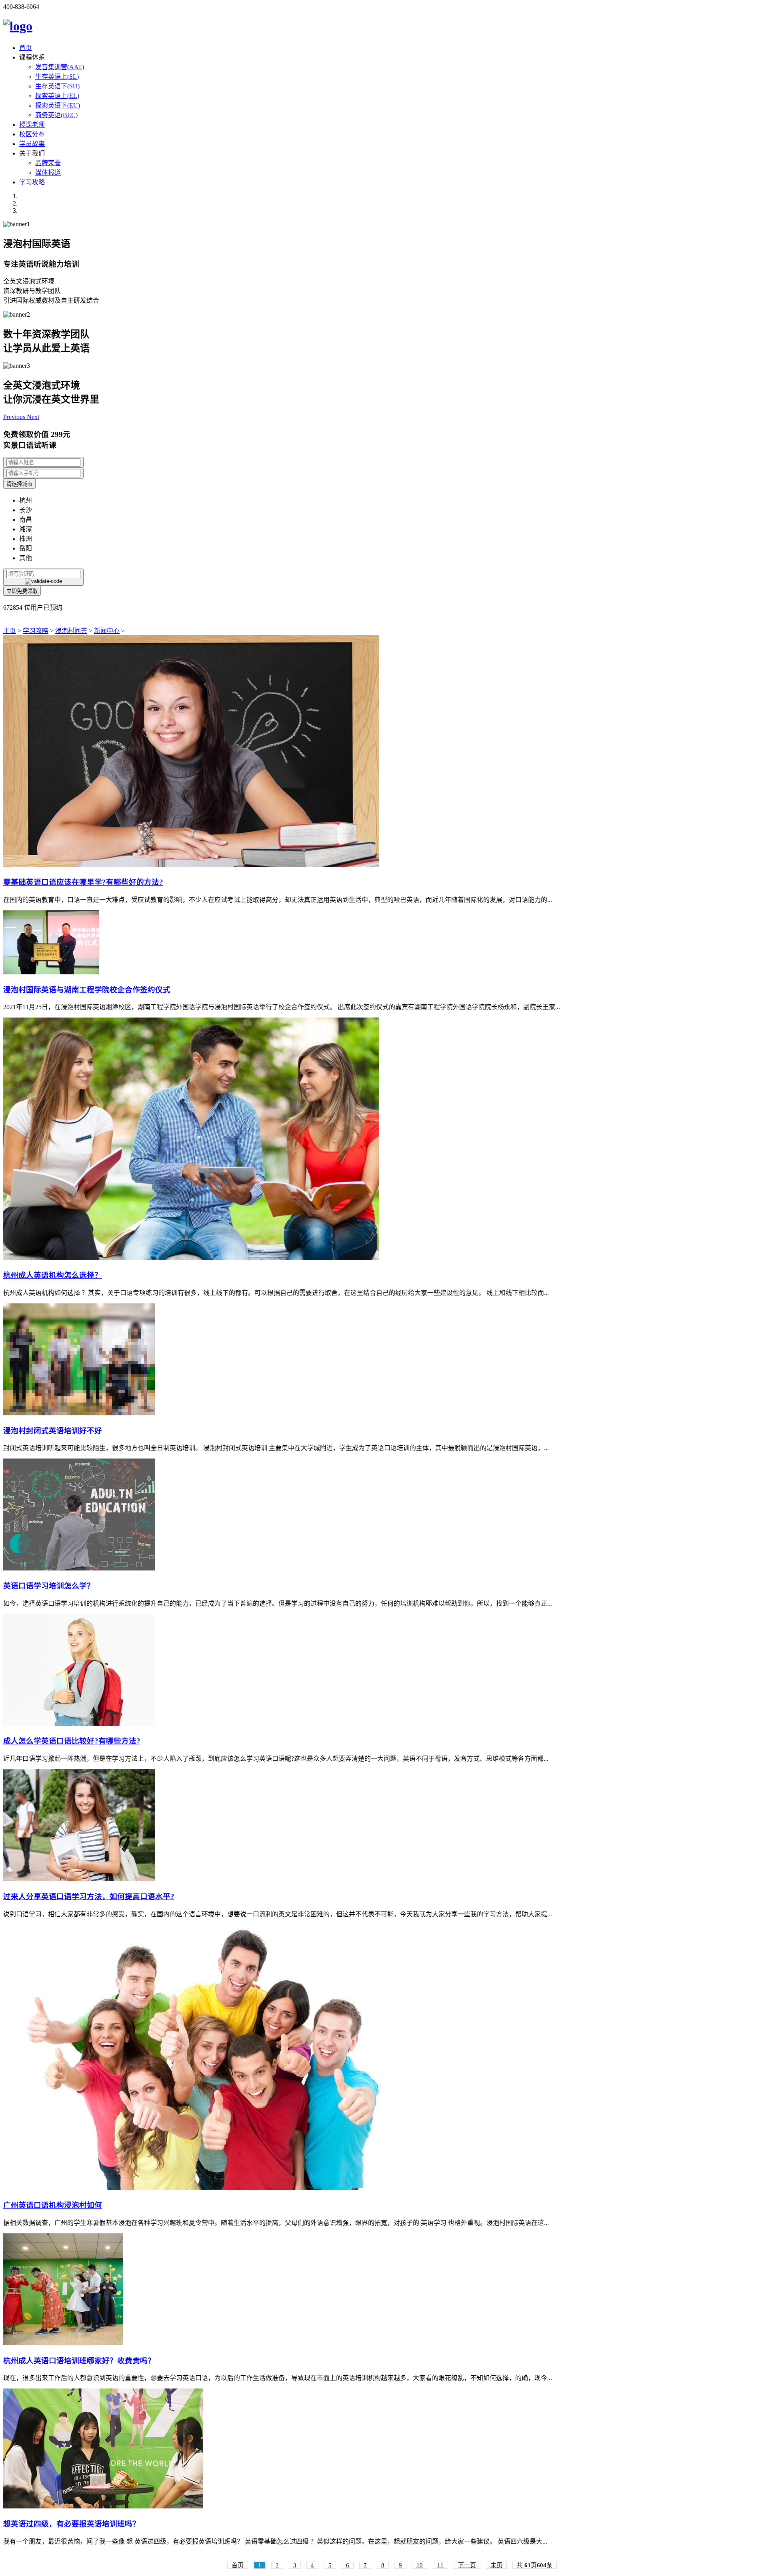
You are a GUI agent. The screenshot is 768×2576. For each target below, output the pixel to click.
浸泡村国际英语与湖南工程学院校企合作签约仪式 (87, 990)
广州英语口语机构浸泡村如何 (53, 2205)
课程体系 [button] (32, 57)
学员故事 (32, 144)
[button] (15, 417)
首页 (26, 48)
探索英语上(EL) (57, 96)
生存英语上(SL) (57, 77)
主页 (10, 631)
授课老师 (32, 125)
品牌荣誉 (48, 163)
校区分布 (32, 134)
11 (440, 2565)
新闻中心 (107, 631)
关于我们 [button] (32, 153)
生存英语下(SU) (57, 86)
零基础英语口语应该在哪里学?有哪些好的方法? (83, 882)
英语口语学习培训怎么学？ (49, 1586)
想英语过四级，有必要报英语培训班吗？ (72, 2524)
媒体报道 (48, 173)
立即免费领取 (22, 591)
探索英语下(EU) (58, 105)
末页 (496, 2565)
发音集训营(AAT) (60, 67)
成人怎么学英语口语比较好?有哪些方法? (72, 1741)
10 (420, 2565)
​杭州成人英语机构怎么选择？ (53, 1275)
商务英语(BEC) (56, 115)
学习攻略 (32, 182)
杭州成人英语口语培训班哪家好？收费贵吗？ (79, 2361)
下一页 (467, 2565)
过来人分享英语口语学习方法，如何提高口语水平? (89, 1897)
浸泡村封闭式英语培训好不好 (53, 1431)
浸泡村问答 (71, 631)
